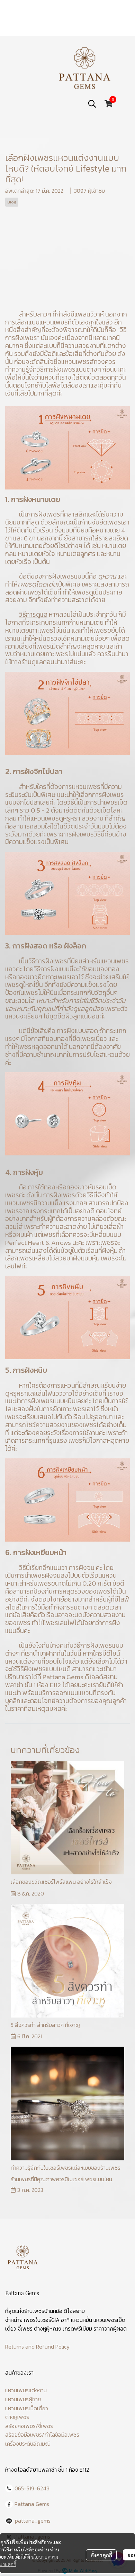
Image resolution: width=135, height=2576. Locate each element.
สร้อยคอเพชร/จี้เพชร (29, 2426)
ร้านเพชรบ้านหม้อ (43, 2311)
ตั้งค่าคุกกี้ (101, 2555)
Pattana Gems (32, 2504)
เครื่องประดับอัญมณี (28, 2444)
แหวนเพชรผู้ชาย (23, 2399)
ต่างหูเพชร (17, 2417)
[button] (92, 104)
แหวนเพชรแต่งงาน (26, 2390)
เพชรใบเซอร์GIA (42, 2320)
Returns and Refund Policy (37, 2347)
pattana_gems (33, 2521)
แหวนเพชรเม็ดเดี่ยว (27, 2408)
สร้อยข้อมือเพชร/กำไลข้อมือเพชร (42, 2435)
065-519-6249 (32, 2488)
